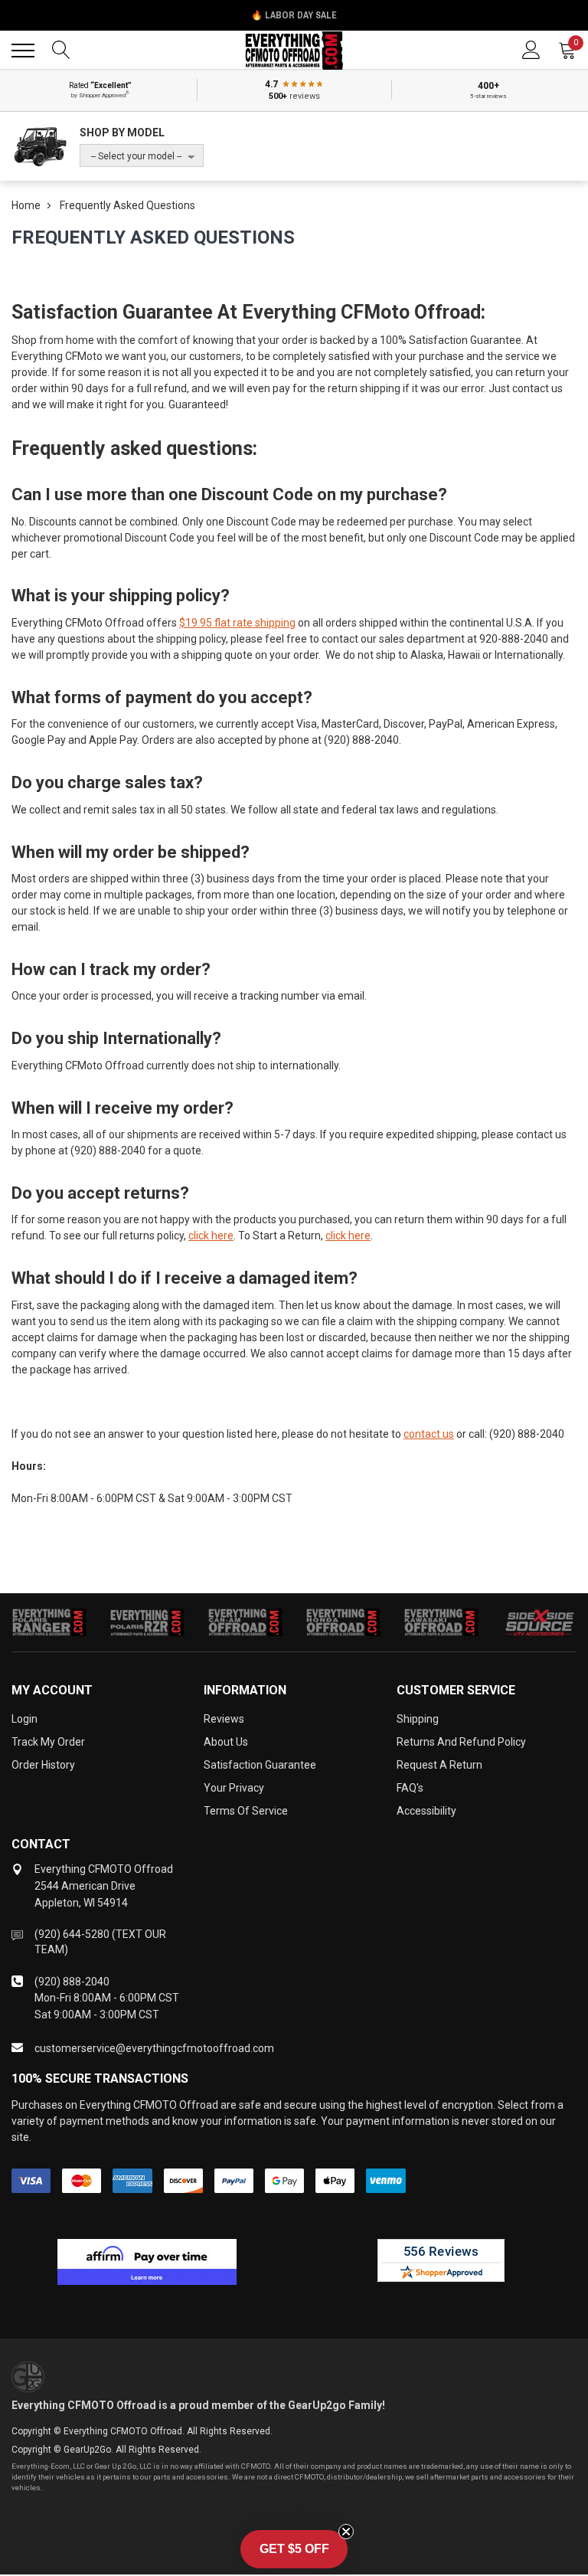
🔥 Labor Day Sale (294, 15)
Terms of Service (246, 1811)
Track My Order (48, 1742)
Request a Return (439, 1765)
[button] (294, 2549)
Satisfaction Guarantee (260, 1765)
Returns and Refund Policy (461, 1742)
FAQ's (410, 1788)
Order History (43, 1765)
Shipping (418, 1719)
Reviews (224, 1719)
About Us (226, 1742)
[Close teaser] (346, 2532)
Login (24, 1719)
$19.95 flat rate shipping (237, 623)
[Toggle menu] (23, 51)
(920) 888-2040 (72, 1982)
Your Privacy (234, 1788)
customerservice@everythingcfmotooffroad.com (154, 2048)
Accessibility (426, 1811)
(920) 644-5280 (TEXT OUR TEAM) (100, 1942)
